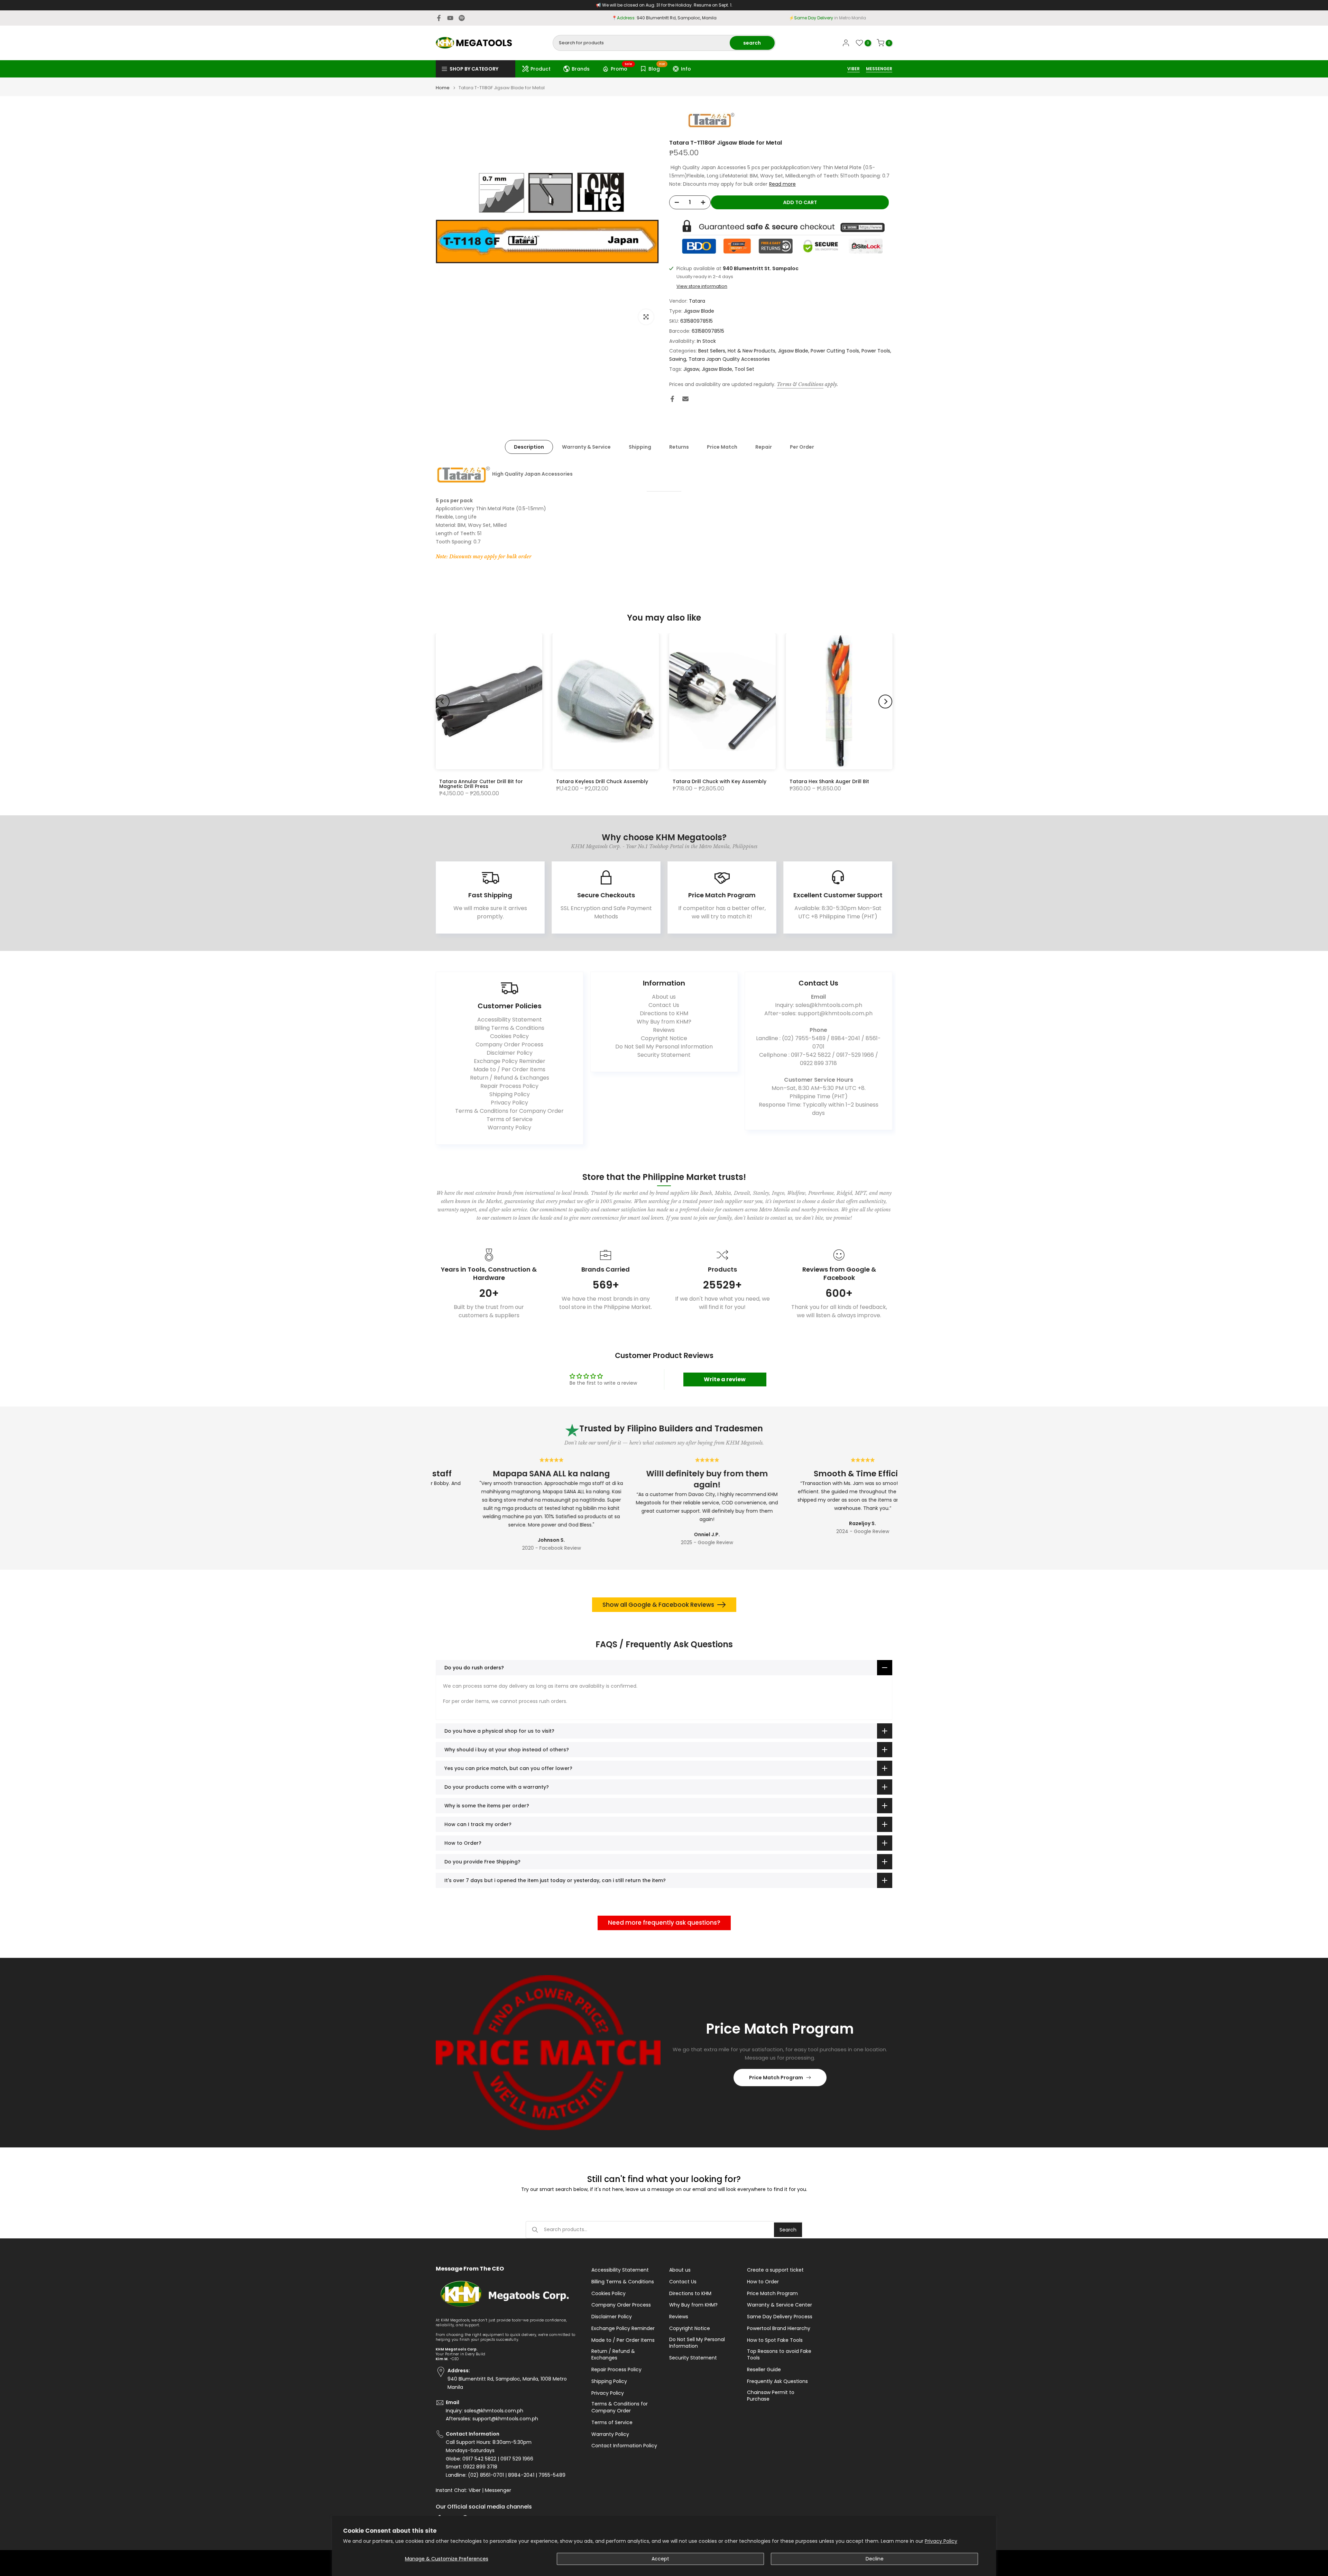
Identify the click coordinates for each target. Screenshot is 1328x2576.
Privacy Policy (941, 2541)
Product (541, 69)
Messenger (498, 2490)
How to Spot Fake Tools (775, 2340)
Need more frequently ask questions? (664, 1923)
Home (443, 88)
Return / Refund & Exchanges (510, 1078)
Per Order (802, 447)
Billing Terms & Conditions (509, 1028)
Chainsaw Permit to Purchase (771, 2396)
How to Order (763, 2282)
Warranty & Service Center (780, 2305)
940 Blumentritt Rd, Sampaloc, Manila (677, 18)
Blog (657, 68)
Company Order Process (509, 1044)
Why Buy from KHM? (664, 1022)
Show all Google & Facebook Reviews (658, 1605)
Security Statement (664, 1055)
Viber (475, 2490)
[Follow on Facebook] (439, 18)
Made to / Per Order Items (509, 1069)
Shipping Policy (510, 1094)
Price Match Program (776, 2078)
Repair (764, 447)
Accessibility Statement (510, 1020)
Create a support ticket (775, 2270)
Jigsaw (691, 369)
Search (788, 2230)
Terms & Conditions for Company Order (509, 1111)
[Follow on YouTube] (450, 18)
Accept (660, 2559)
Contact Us (664, 1005)
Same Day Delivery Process (780, 2317)
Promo (622, 68)
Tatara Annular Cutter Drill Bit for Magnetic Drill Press (481, 784)
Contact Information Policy (624, 2446)
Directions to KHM (664, 1013)
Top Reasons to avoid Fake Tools (779, 2355)
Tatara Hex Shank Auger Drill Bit (829, 781)
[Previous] (443, 702)
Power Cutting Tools (835, 351)
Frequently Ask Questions (777, 2381)
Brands (581, 69)
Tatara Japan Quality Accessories (729, 359)
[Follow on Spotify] (462, 18)
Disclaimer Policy (510, 1053)
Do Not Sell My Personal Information (664, 1047)
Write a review (725, 1379)
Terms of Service (510, 1119)
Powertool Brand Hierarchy (779, 2329)
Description (529, 447)
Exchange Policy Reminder (510, 1061)
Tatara (697, 301)
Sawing (678, 359)
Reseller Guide (764, 2370)
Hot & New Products (751, 351)
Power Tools (876, 351)
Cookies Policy (509, 1036)
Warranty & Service (586, 447)
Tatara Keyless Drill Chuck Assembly (602, 781)
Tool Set (744, 369)
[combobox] (642, 43)
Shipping (640, 447)
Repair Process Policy (509, 1086)
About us (664, 997)
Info (686, 69)
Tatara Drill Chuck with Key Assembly (720, 781)
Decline (875, 2559)
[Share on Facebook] (672, 399)
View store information (702, 286)
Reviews (664, 1030)
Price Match (722, 447)
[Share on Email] (685, 399)
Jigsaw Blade (699, 311)
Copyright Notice (664, 1038)
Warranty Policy (509, 1127)
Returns (679, 447)
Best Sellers (712, 351)
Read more (782, 184)
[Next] (885, 702)
